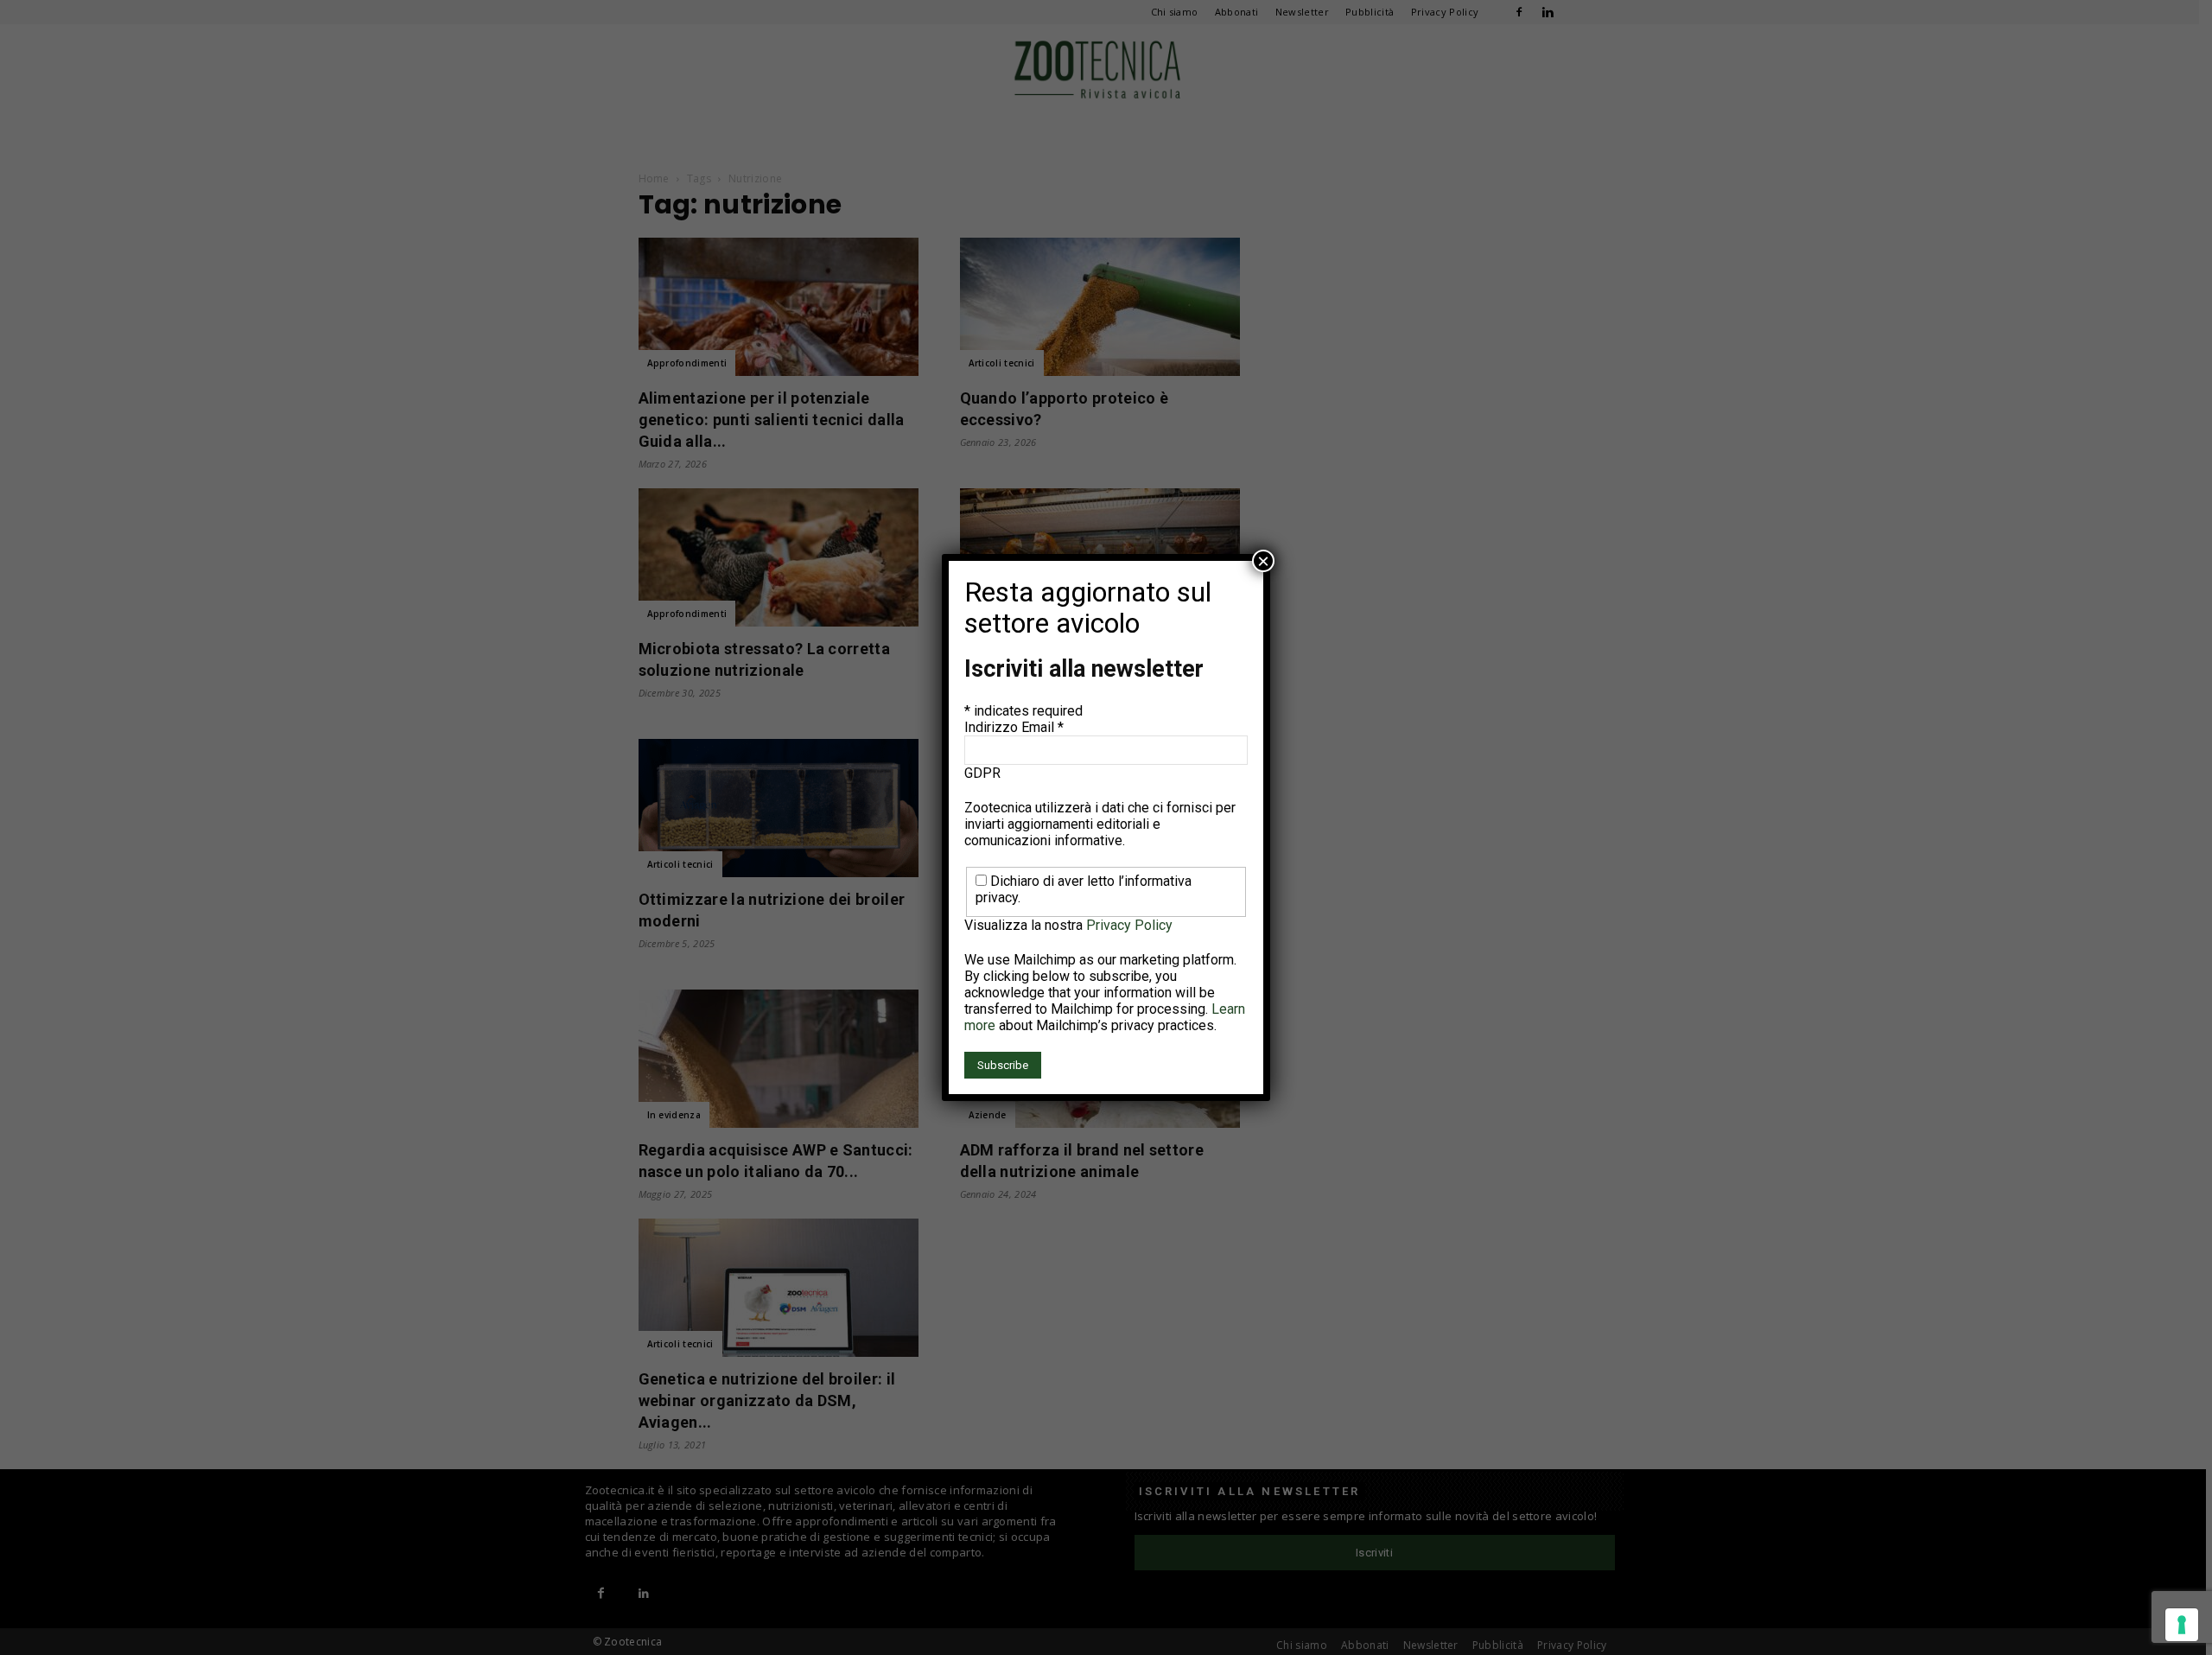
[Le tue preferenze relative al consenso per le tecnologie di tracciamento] (2182, 1625)
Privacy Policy (1129, 925)
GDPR (982, 773)
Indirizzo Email (1014, 727)
